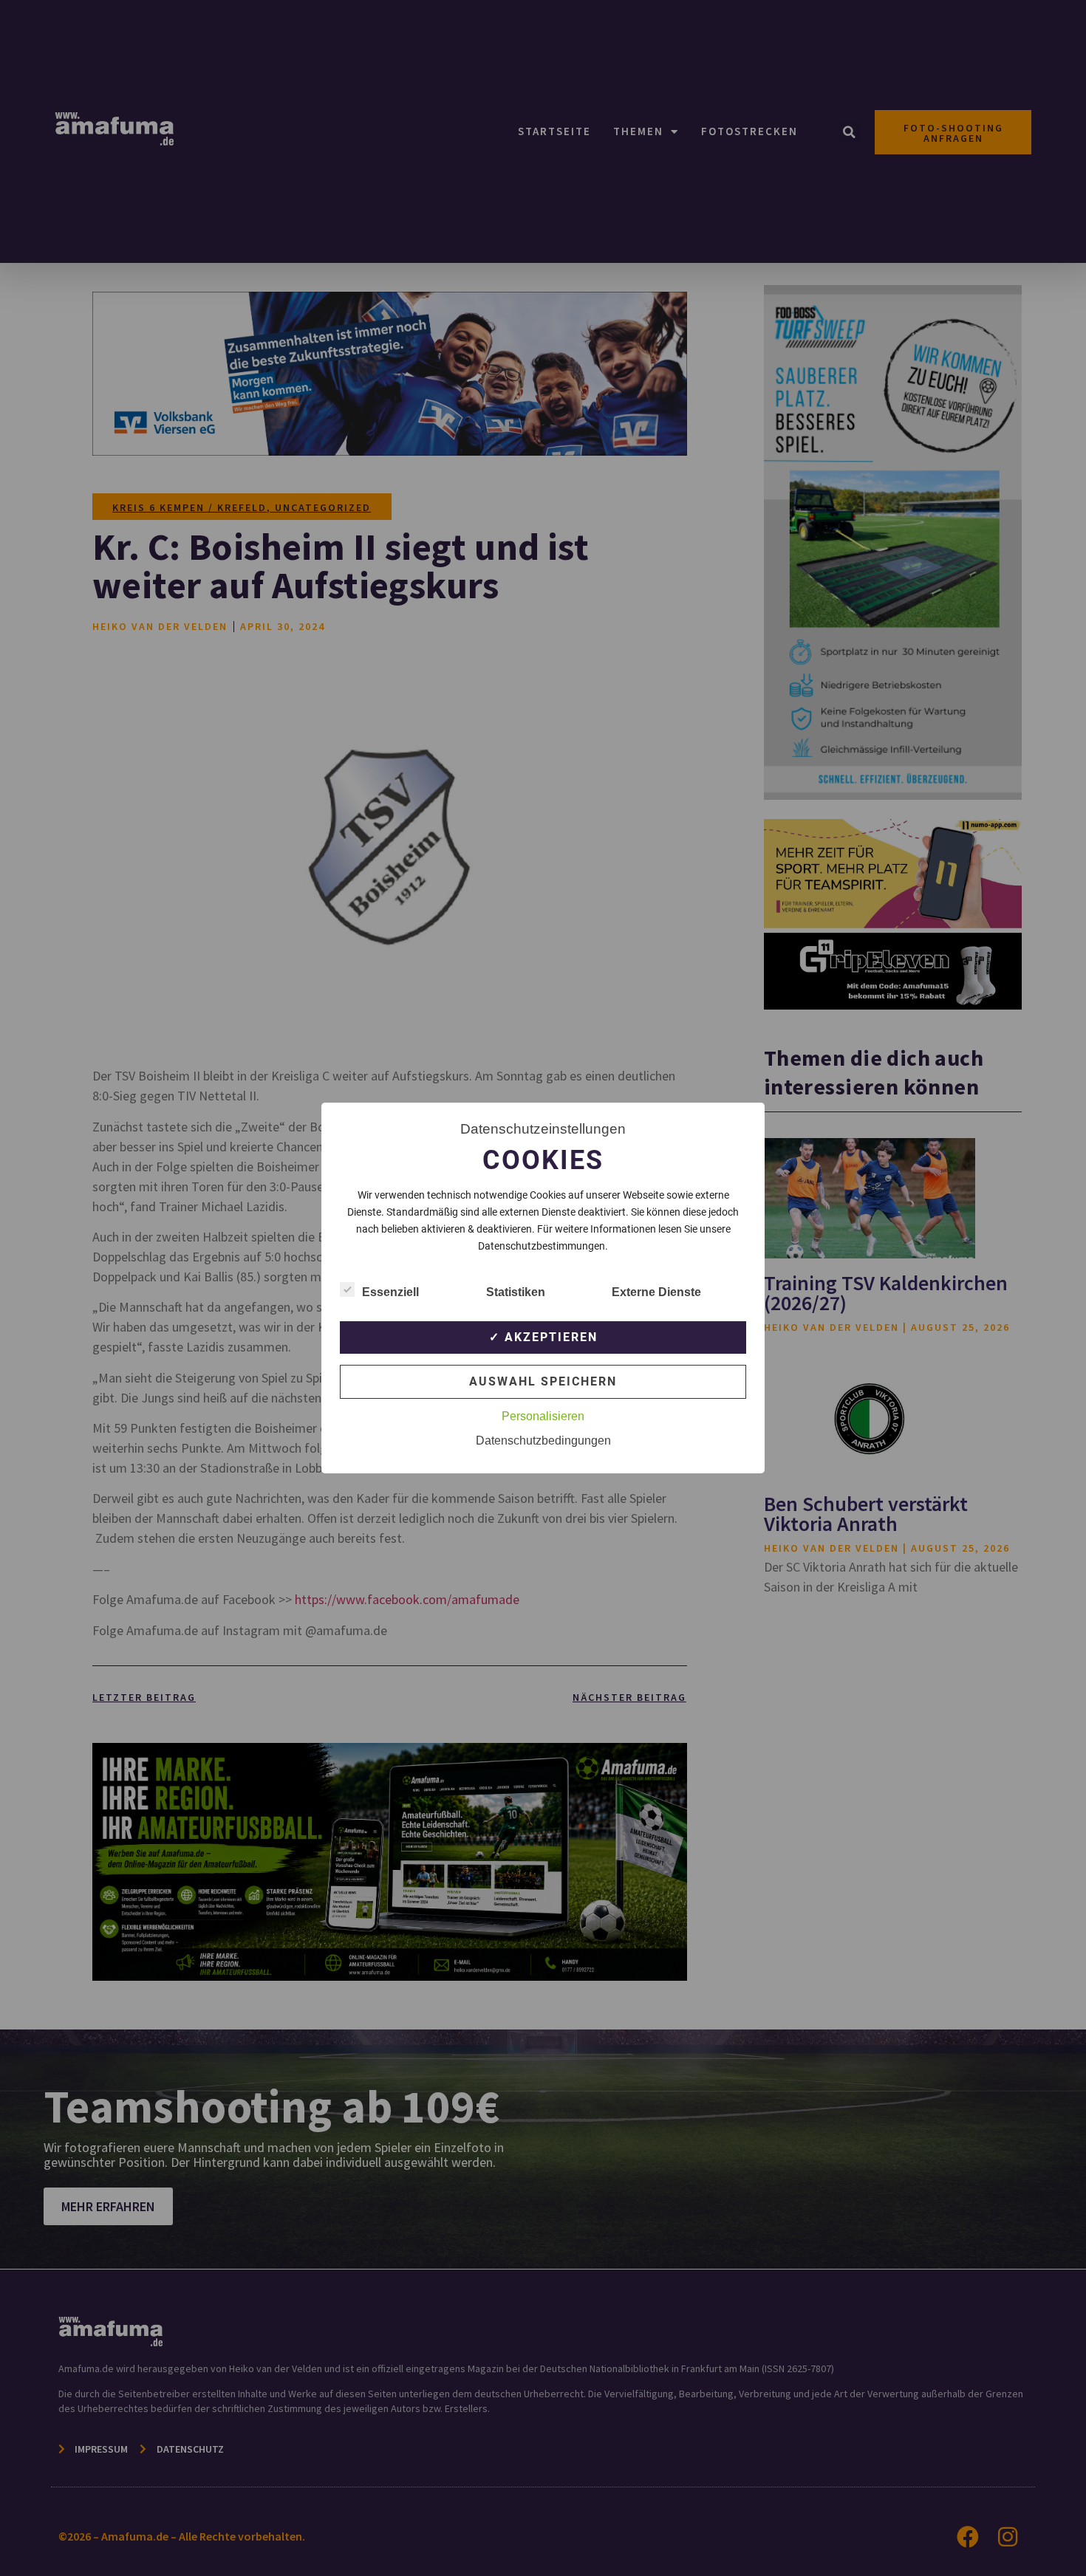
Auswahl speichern (543, 1381)
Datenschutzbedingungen (543, 1441)
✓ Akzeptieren (543, 1337)
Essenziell (390, 1292)
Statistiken (516, 1292)
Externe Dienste (656, 1292)
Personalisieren (543, 1416)
